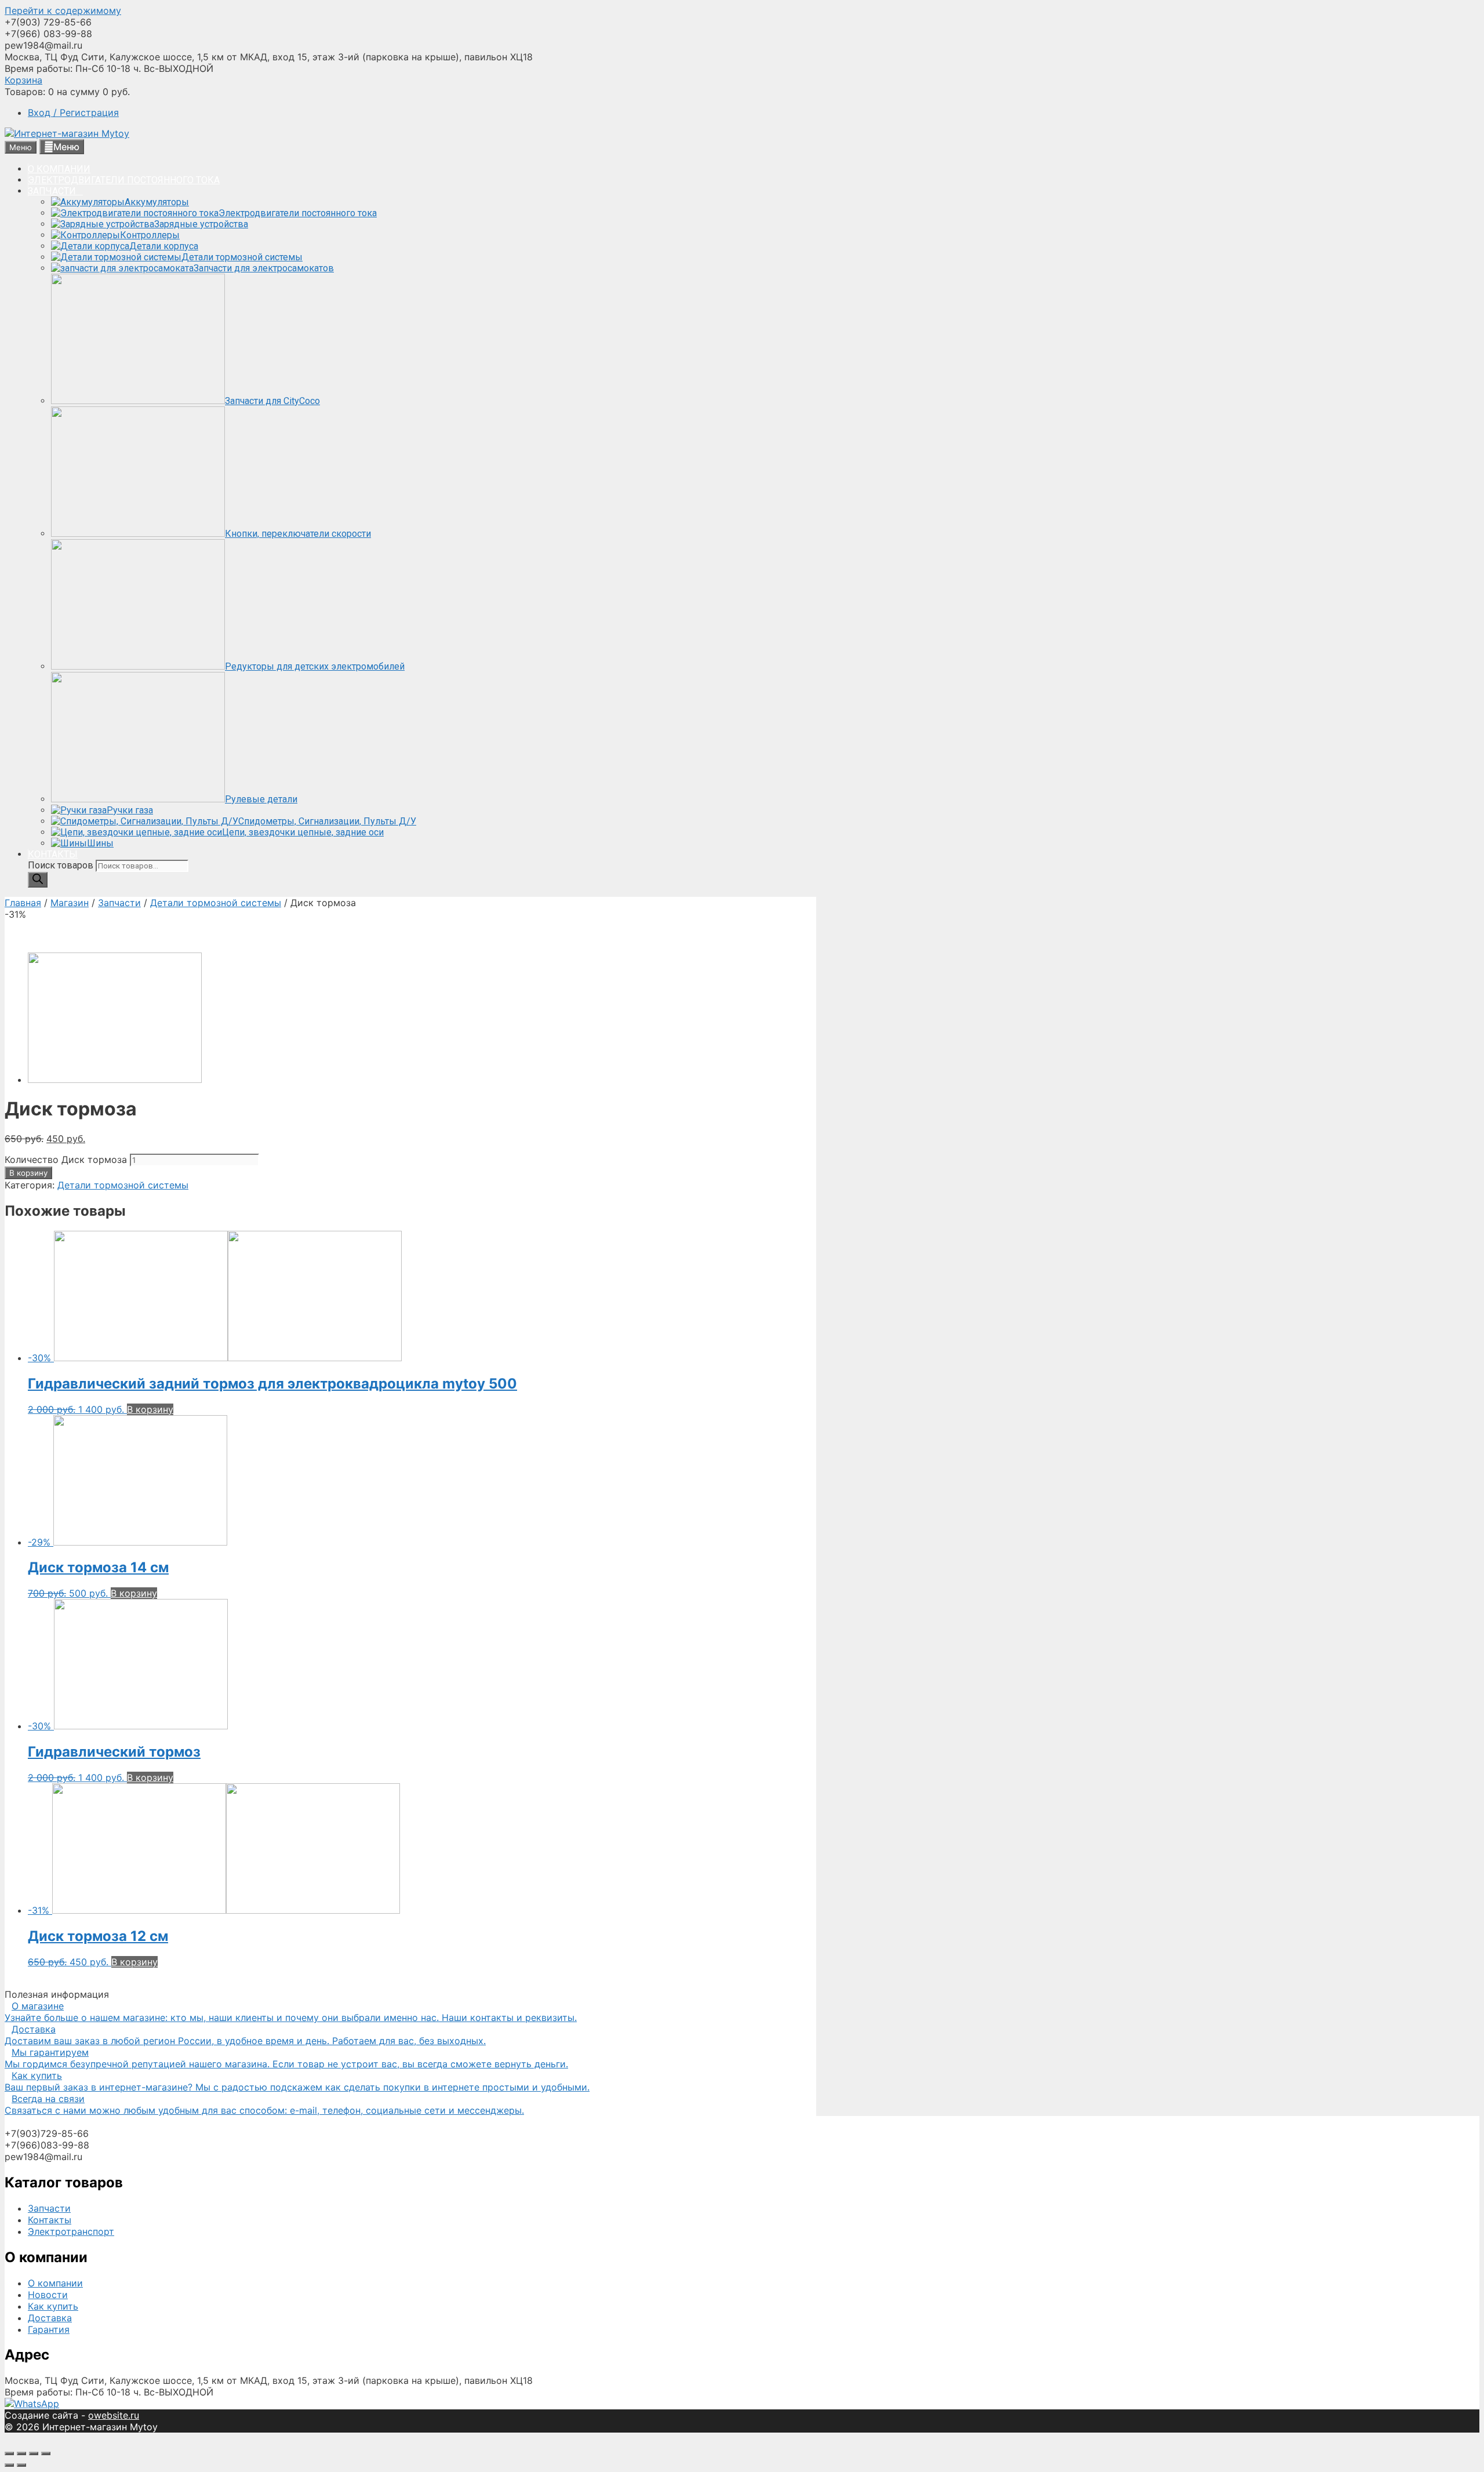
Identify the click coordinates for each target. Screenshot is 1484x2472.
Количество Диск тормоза (66, 1159)
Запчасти (119, 903)
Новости (48, 2295)
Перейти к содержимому (63, 10)
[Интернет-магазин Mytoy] (67, 133)
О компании (55, 2283)
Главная (23, 903)
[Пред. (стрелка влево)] (9, 2465)
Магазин (70, 903)
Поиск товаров (62, 865)
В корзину (28, 1173)
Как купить (53, 2306)
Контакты (50, 2220)
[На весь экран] (34, 2453)
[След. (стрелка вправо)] (21, 2465)
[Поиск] (38, 880)
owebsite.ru (114, 2415)
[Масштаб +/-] (46, 2453)
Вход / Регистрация (73, 112)
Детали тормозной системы (216, 903)
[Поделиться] (21, 2453)
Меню (66, 147)
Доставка (50, 2318)
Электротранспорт (71, 2231)
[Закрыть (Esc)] (9, 2453)
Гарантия (49, 2329)
